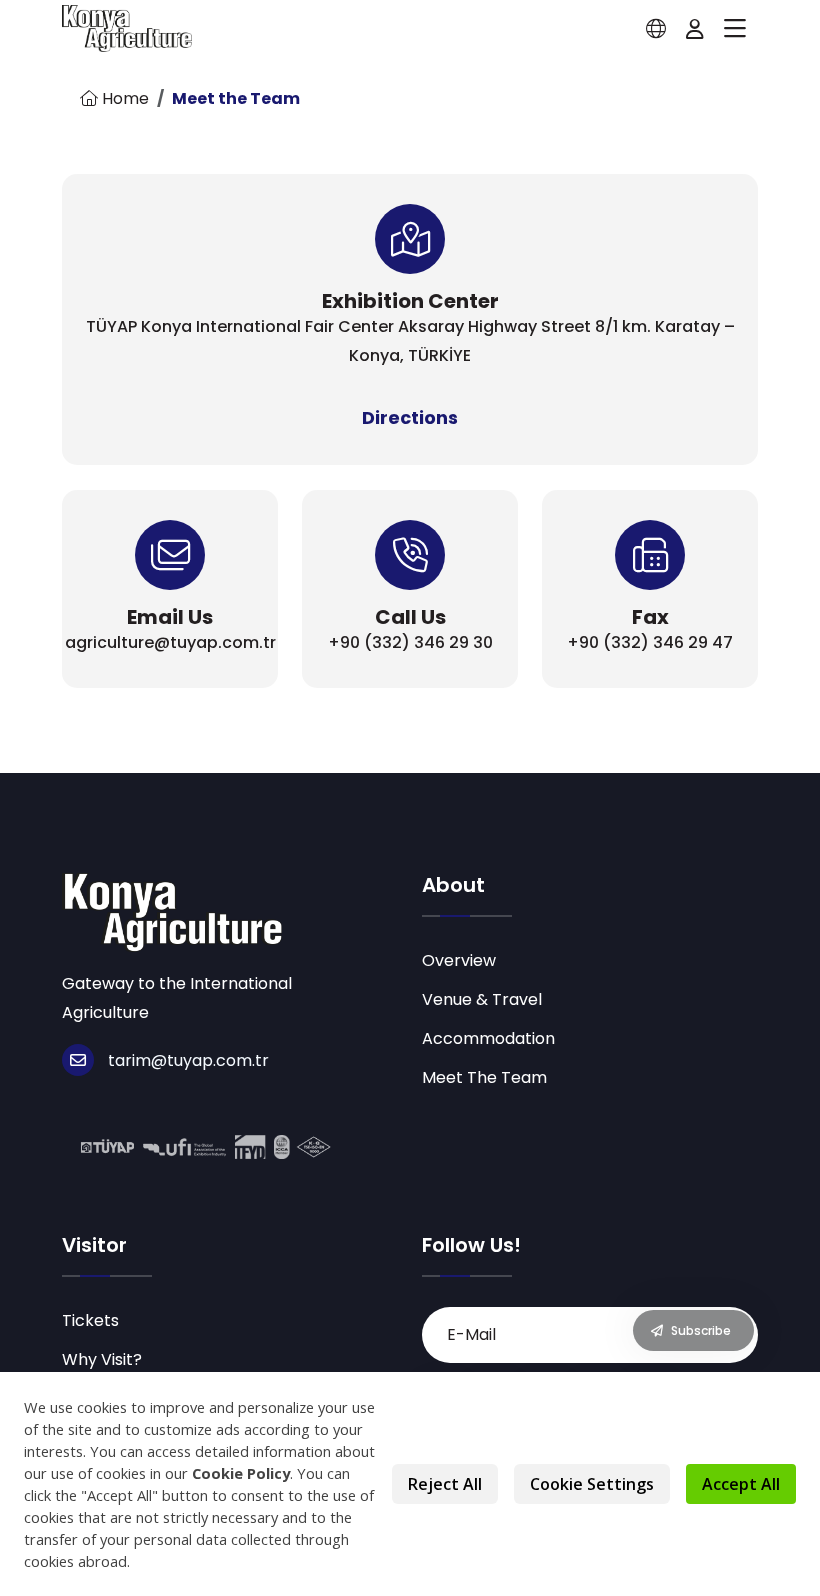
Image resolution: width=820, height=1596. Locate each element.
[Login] (695, 29)
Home (123, 98)
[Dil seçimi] (656, 29)
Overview (459, 960)
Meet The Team (484, 1077)
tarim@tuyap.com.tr (188, 1060)
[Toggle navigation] (735, 29)
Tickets (90, 1320)
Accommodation (488, 1038)
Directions (410, 417)
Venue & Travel (482, 999)
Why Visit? (102, 1359)
